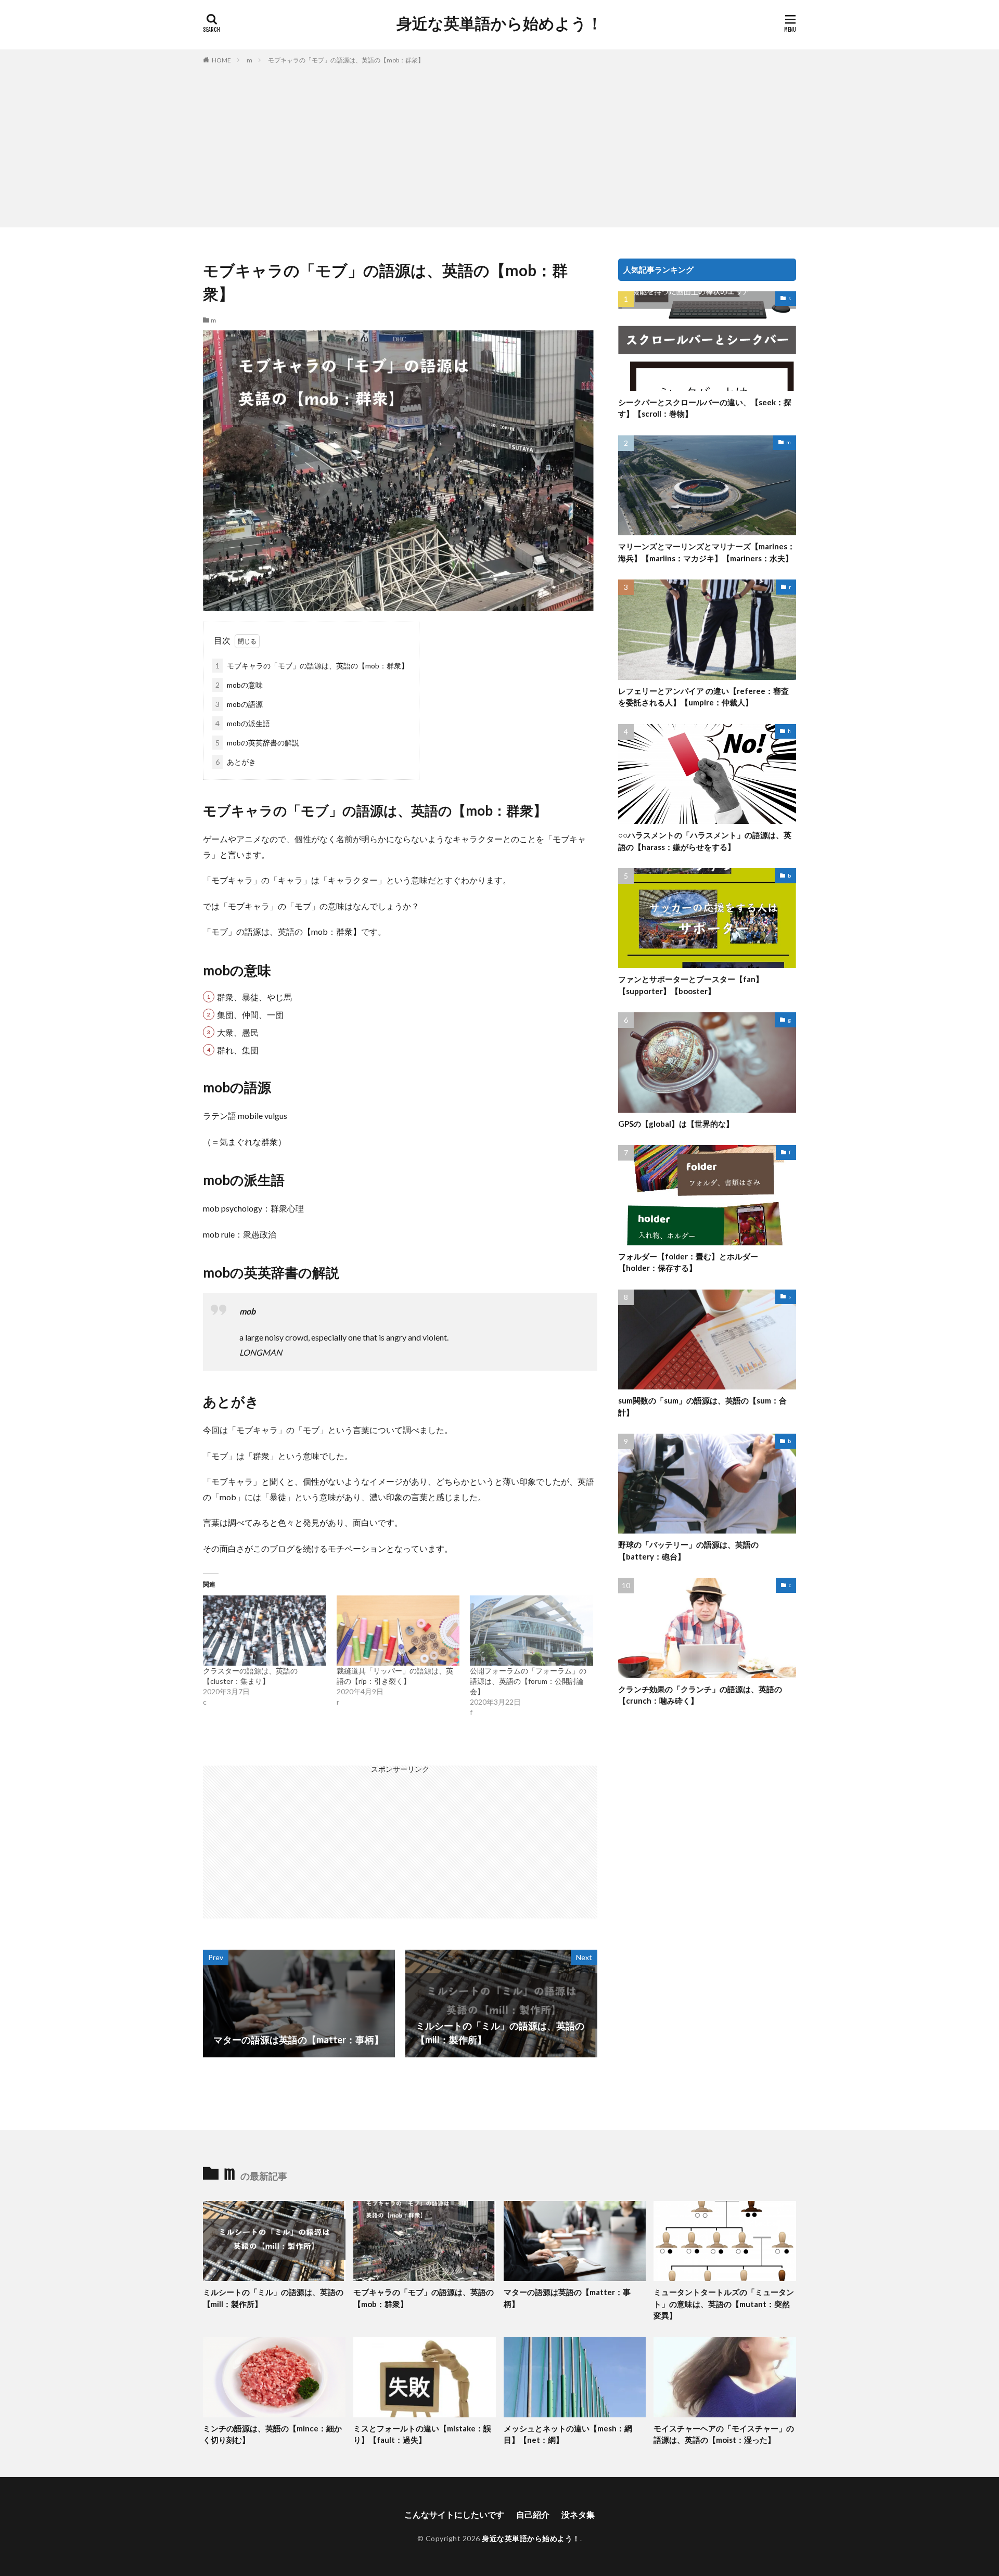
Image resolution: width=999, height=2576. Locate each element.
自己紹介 (533, 2514)
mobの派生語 (243, 723)
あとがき (236, 762)
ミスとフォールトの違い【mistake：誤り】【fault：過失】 (422, 2434)
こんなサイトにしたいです (454, 2514)
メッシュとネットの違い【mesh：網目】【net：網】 (568, 2434)
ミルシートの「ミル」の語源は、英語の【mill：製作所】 (273, 2298)
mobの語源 (239, 704)
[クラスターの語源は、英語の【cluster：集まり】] (265, 1631)
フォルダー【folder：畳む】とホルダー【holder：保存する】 (688, 1262)
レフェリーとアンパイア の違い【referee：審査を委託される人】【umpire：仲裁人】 (703, 697)
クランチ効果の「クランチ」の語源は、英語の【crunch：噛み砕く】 (700, 1695)
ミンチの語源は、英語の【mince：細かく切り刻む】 (272, 2434)
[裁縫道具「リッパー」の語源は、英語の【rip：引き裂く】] (398, 1631)
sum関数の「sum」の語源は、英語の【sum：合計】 (702, 1406)
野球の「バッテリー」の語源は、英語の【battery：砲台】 (688, 1550)
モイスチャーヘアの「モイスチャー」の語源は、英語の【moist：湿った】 (724, 2434)
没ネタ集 (578, 2514)
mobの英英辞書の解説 (257, 743)
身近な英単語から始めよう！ (499, 23)
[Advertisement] (499, 144)
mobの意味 (239, 685)
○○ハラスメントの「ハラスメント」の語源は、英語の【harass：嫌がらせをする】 (705, 841)
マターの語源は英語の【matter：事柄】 (567, 2298)
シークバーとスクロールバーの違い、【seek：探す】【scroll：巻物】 (705, 408)
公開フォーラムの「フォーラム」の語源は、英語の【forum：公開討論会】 (528, 1681)
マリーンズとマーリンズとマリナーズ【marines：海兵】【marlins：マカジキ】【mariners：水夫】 (707, 552)
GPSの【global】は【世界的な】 (676, 1124)
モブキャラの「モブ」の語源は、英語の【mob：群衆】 (346, 60)
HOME (221, 60)
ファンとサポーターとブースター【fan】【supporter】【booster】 (691, 985)
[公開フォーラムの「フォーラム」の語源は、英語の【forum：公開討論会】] (531, 1631)
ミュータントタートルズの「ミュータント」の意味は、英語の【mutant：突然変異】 (724, 2304)
